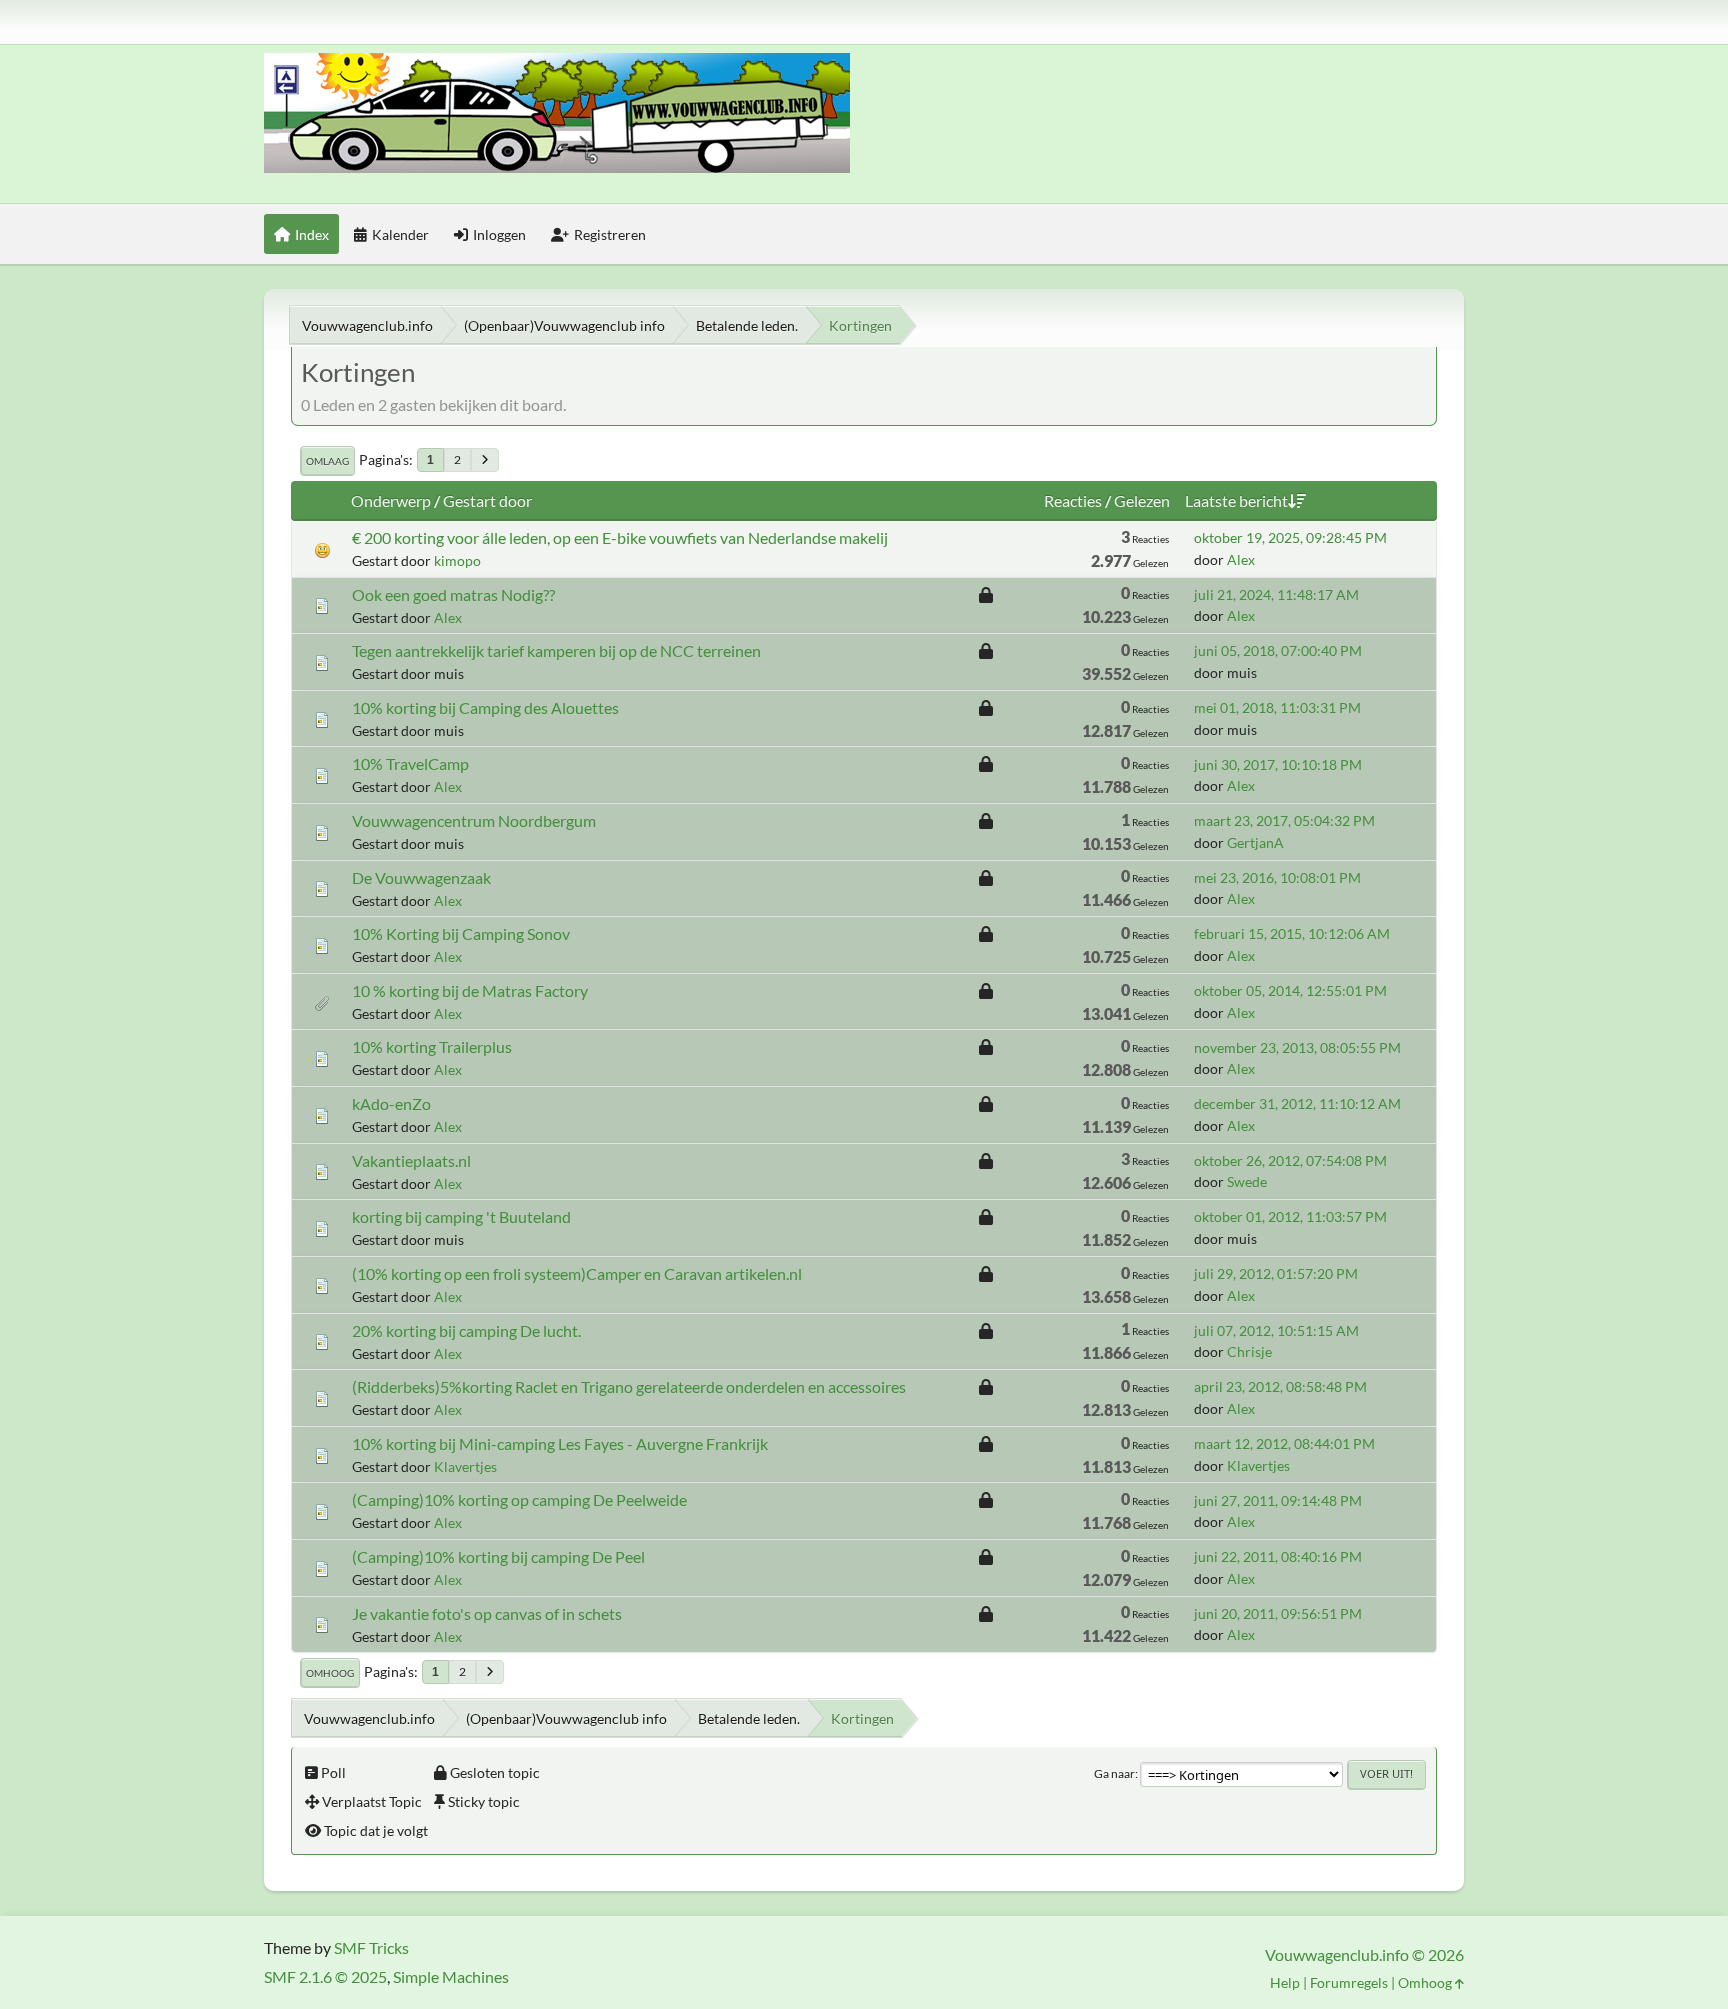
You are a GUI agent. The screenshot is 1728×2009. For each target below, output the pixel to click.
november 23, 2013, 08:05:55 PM (1297, 1047)
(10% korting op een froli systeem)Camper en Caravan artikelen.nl (577, 1273)
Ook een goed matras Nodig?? (453, 594)
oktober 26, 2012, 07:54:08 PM (1290, 1160)
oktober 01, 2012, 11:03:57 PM (1290, 1216)
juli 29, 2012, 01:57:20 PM (1276, 1273)
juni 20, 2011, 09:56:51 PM (1278, 1613)
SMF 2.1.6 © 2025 (325, 1976)
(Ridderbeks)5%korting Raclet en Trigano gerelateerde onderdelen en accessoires (629, 1386)
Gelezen (1142, 500)
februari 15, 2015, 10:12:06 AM (1292, 933)
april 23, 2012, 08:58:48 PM (1280, 1386)
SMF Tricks (371, 1947)
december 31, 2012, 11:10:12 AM (1297, 1103)
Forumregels (1349, 1982)
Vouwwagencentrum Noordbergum (474, 820)
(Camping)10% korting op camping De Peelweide (519, 1499)
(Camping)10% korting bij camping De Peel (498, 1556)
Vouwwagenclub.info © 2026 (1364, 1954)
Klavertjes (465, 1466)
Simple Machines (451, 1976)
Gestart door (487, 500)
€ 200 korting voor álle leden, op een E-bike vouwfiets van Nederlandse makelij (620, 537)
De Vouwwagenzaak (421, 877)
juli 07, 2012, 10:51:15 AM (1276, 1330)
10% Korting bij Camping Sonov (461, 933)
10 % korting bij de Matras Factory (470, 990)
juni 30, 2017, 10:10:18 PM (1278, 764)
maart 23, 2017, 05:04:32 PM (1284, 820)
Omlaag (327, 461)
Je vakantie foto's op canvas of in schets (487, 1613)
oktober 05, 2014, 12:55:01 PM (1290, 990)
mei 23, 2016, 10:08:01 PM (1277, 877)
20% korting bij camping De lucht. (466, 1330)
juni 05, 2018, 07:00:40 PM (1278, 650)
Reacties (1073, 500)
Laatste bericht (1236, 500)
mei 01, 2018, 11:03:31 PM (1277, 707)
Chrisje (1249, 1351)
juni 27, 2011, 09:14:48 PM (1278, 1500)
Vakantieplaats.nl (411, 1160)
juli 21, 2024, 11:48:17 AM (1276, 594)
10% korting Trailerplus (432, 1046)
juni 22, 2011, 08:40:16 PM (1278, 1556)
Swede (1247, 1181)
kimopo (457, 560)
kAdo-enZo (391, 1103)
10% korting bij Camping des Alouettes (485, 707)
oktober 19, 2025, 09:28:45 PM (1290, 537)
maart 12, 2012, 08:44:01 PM (1284, 1443)
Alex (1241, 559)
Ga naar (1114, 1773)
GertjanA (1255, 842)
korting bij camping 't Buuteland (461, 1216)
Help (1285, 1982)
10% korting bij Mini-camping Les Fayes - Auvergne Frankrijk (560, 1443)
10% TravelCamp (410, 763)
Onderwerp (391, 500)
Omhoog (330, 1673)
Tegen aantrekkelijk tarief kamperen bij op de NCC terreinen (556, 650)
